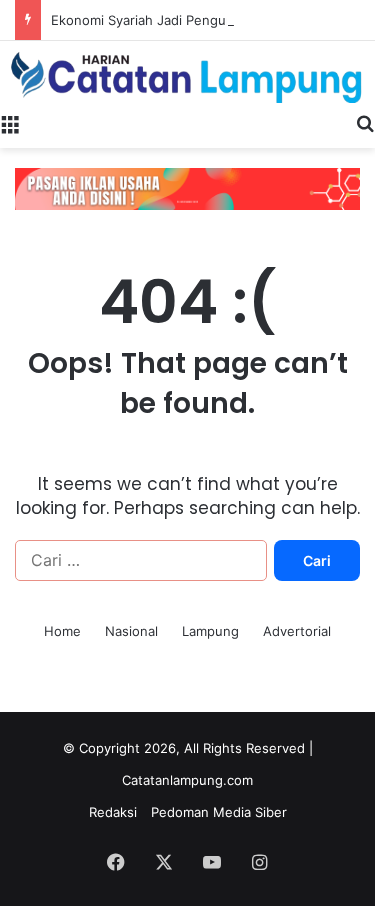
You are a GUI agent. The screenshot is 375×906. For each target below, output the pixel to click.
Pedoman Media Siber (219, 812)
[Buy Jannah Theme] (187, 188)
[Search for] (365, 123)
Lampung (210, 631)
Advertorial (297, 631)
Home (62, 631)
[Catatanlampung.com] (187, 72)
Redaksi (113, 812)
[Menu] (10, 123)
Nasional (131, 631)
